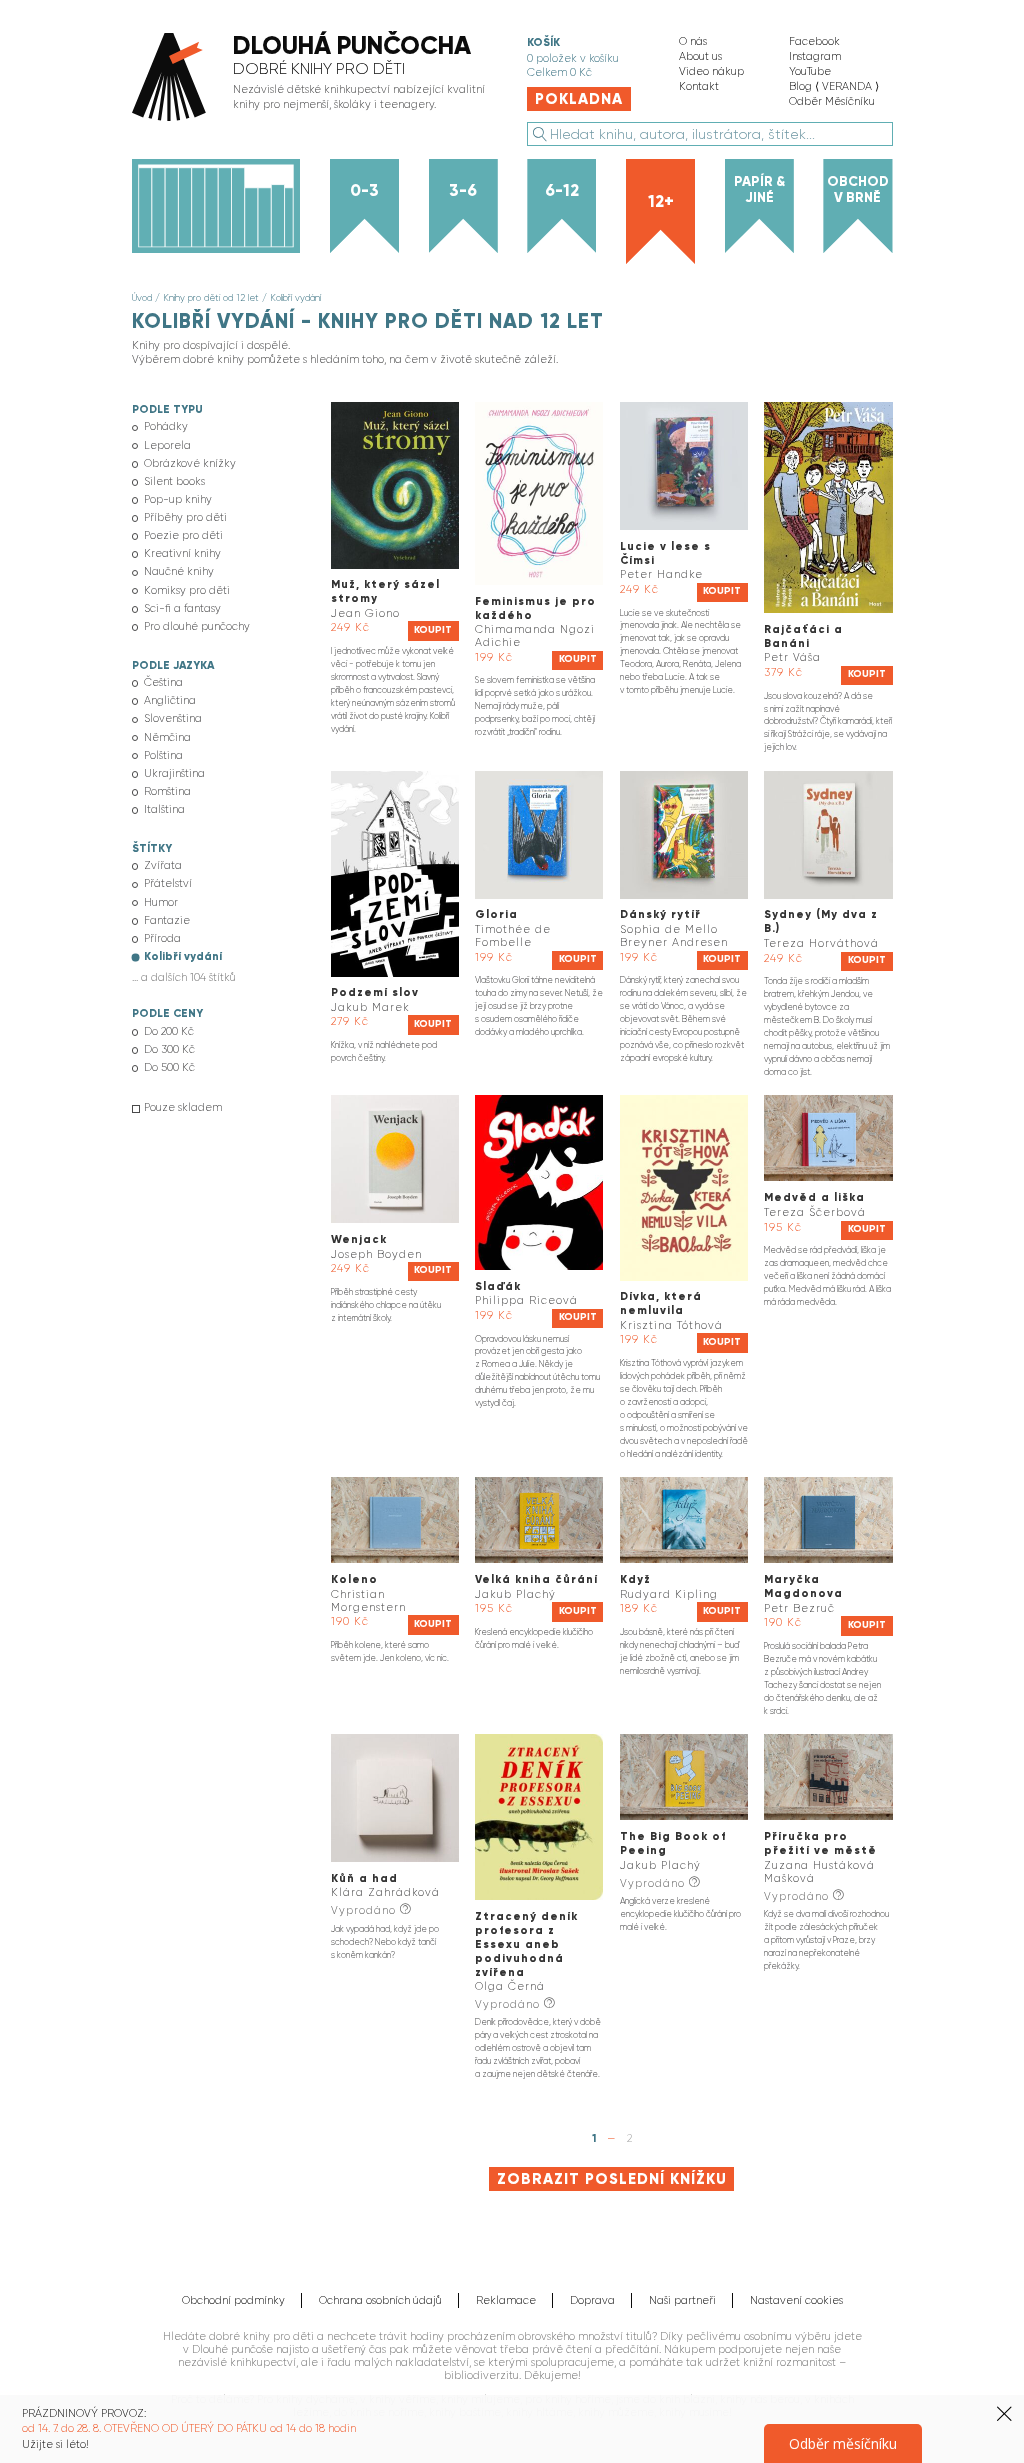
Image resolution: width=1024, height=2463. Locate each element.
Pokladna (579, 99)
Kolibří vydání (295, 297)
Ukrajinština (174, 773)
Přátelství (168, 883)
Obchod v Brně (858, 189)
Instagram (815, 56)
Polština (163, 755)
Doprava (592, 2300)
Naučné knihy (179, 571)
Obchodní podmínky (233, 2300)
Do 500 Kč (169, 1067)
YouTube (810, 71)
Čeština (163, 682)
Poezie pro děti (183, 535)
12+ (661, 201)
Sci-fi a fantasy (182, 608)
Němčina (167, 737)
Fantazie (167, 920)
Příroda (162, 938)
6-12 (562, 190)
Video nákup (711, 71)
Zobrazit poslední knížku (612, 2179)
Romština (167, 791)
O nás (693, 41)
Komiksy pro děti (187, 590)
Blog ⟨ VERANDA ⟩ (834, 86)
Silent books (174, 481)
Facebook (814, 41)
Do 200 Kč (169, 1031)
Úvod (142, 297)
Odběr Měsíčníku (832, 101)
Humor (161, 902)
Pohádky (166, 426)
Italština (164, 809)
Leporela (167, 445)
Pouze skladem (183, 1107)
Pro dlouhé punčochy (197, 626)
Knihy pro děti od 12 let (211, 297)
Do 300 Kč (169, 1049)
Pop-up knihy (178, 499)
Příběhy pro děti (185, 517)
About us (700, 56)
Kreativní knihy (182, 553)
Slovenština (173, 718)
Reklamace (506, 2300)
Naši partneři (682, 2300)
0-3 (364, 190)
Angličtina (170, 700)
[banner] (313, 78)
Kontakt (699, 86)
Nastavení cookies (796, 2300)
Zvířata (163, 865)
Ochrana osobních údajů (380, 2300)
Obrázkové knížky (190, 463)
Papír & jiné (759, 189)
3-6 (463, 190)
